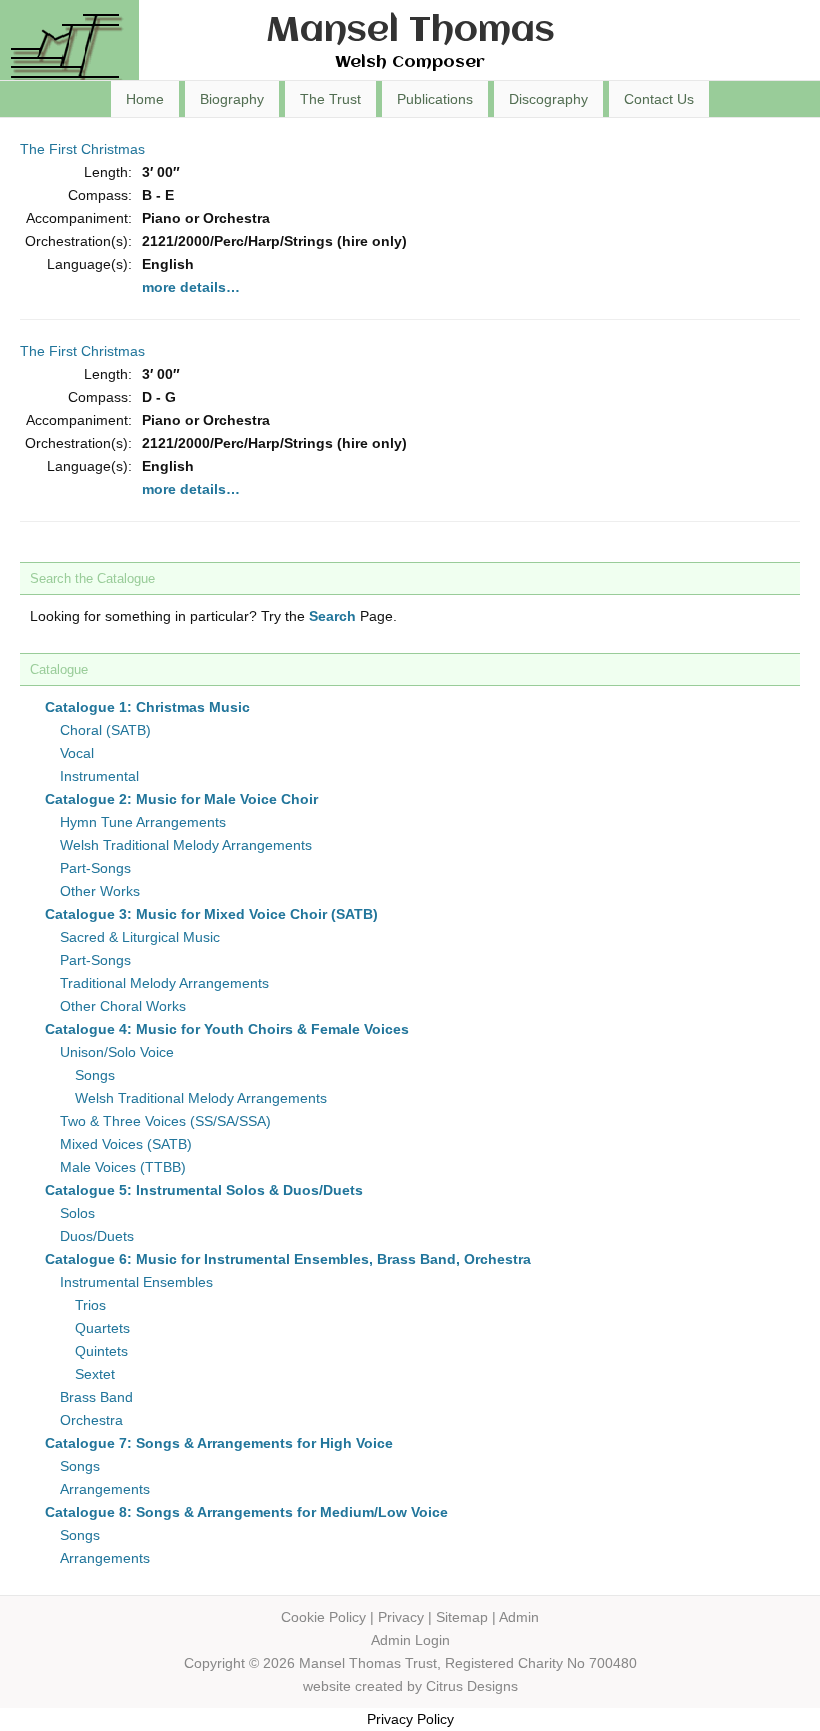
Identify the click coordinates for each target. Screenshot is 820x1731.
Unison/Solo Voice (117, 1052)
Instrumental (99, 776)
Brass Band (96, 1397)
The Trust (330, 99)
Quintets (101, 1351)
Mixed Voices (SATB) (126, 1144)
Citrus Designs (472, 1686)
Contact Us (659, 99)
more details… (191, 287)
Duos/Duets (97, 1236)
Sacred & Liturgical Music (140, 937)
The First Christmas (82, 149)
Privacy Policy (410, 1719)
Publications (435, 99)
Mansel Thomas (410, 31)
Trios (90, 1305)
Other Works (100, 891)
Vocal (77, 753)
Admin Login (410, 1640)
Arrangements (105, 1489)
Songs (95, 1075)
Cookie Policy (323, 1617)
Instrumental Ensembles (136, 1282)
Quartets (102, 1328)
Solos (77, 1213)
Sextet (95, 1374)
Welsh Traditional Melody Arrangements (186, 845)
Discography (548, 99)
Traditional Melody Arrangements (164, 983)
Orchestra (91, 1420)
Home (145, 99)
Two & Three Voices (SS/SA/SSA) (165, 1121)
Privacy (401, 1617)
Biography (232, 99)
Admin (519, 1617)
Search (332, 616)
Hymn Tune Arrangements (143, 822)
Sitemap (462, 1617)
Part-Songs (95, 868)
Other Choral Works (123, 1006)
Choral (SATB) (105, 730)
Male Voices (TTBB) (123, 1167)
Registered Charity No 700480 (541, 1663)
